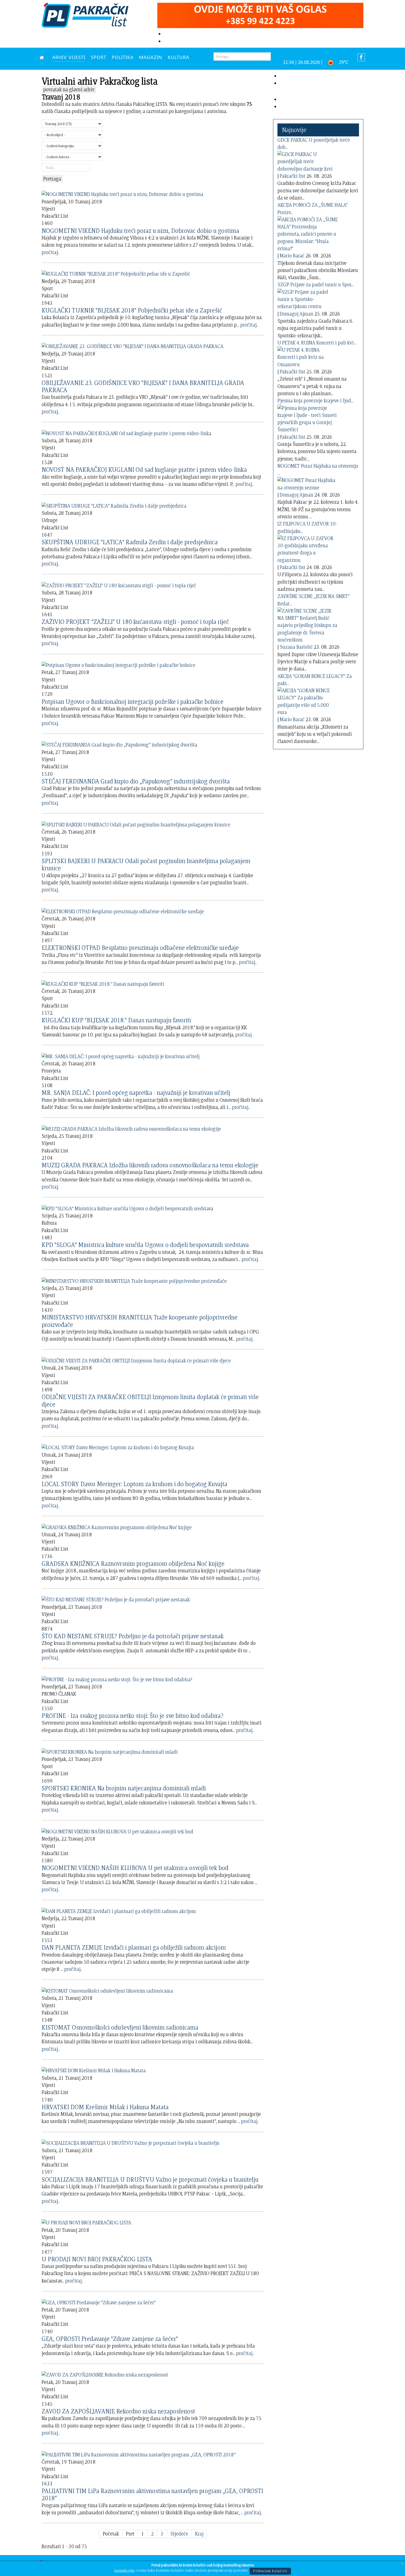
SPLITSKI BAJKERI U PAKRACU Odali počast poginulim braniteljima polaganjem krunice (146, 864)
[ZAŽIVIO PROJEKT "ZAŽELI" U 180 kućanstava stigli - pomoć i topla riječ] (119, 584)
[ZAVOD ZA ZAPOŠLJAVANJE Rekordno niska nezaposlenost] (105, 2374)
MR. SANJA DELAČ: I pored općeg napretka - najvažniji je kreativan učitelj (136, 1092)
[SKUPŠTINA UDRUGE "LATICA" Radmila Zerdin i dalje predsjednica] (114, 505)
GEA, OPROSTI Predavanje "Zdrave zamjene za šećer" (110, 2339)
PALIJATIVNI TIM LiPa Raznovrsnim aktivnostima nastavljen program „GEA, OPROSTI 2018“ (152, 2494)
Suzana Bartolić (296, 647)
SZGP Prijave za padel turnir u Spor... (316, 285)
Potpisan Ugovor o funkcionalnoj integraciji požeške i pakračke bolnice (133, 701)
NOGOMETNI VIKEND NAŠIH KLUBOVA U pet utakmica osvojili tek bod (135, 1868)
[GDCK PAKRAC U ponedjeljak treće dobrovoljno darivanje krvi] (308, 161)
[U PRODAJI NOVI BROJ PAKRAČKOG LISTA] (86, 2222)
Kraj (199, 2534)
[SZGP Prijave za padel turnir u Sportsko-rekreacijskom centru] (308, 298)
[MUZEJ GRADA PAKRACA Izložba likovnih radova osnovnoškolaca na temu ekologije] (131, 1128)
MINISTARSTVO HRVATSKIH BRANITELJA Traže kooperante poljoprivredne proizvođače (140, 1321)
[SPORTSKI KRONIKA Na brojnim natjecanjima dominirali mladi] (110, 1751)
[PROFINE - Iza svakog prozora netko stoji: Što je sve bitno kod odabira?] (117, 1678)
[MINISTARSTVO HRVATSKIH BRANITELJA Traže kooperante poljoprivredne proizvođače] (134, 1280)
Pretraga (52, 179)
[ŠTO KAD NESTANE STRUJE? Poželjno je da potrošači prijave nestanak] (116, 1599)
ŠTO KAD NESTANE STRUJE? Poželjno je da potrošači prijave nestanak (133, 1636)
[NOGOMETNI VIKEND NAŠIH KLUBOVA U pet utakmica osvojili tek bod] (117, 1830)
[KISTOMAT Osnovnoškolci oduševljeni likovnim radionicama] (107, 1990)
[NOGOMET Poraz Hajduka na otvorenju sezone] (308, 483)
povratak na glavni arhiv (69, 89)
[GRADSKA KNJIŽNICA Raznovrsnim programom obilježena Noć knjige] (117, 1526)
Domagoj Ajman (296, 314)
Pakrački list (292, 176)
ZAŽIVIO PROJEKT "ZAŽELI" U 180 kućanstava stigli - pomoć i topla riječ (135, 622)
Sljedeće (179, 2534)
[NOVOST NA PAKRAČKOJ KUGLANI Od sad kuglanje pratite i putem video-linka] (126, 432)
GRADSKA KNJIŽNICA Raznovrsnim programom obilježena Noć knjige (133, 1563)
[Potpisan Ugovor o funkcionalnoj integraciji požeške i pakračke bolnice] (118, 664)
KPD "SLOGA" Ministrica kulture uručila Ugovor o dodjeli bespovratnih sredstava (145, 1245)
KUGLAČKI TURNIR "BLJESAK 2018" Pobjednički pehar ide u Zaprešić (132, 310)
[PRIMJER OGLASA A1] (260, 14)
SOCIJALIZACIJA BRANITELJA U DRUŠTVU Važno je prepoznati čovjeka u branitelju (150, 2179)
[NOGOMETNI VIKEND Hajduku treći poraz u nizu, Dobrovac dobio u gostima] (122, 193)
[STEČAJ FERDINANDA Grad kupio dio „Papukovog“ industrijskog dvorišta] (119, 744)
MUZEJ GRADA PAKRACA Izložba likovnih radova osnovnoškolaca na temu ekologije (150, 1165)
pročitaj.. (51, 252)
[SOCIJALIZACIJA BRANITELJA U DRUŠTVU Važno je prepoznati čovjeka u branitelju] (130, 2142)
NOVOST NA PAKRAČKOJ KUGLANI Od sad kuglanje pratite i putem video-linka (144, 469)
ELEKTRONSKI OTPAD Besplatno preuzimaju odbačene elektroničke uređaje (140, 948)
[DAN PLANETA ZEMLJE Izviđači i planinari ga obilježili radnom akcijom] (119, 1910)
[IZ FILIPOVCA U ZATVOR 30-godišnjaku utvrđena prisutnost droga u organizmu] (308, 548)
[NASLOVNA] (43, 57)
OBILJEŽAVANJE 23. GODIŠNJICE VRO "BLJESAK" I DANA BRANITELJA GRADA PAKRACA (143, 386)
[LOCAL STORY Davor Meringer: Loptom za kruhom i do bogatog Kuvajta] (118, 1447)
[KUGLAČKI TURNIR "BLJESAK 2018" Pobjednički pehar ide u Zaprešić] (116, 273)
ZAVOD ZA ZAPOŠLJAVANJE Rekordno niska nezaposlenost (118, 2411)
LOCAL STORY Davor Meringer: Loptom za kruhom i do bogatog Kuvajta (134, 1484)
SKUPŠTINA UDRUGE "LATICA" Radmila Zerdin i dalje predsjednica (130, 542)
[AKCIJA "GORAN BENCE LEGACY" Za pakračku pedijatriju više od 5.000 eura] (308, 700)
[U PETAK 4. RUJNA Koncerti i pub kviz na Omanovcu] (308, 356)
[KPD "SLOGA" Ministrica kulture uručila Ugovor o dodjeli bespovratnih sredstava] (127, 1207)
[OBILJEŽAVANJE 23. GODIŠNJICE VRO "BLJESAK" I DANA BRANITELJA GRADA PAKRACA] (133, 345)
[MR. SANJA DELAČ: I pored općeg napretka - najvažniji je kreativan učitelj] (121, 1055)
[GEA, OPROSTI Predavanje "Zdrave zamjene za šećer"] (99, 2301)
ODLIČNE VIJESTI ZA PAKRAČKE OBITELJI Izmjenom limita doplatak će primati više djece (150, 1400)
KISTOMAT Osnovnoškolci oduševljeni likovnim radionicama (120, 2027)
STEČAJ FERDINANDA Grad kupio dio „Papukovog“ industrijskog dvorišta (136, 781)
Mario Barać (292, 256)
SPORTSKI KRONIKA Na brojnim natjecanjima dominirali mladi (124, 1788)
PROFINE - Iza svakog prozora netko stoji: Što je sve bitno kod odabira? (133, 1716)
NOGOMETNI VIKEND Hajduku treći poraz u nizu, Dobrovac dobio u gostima (140, 231)
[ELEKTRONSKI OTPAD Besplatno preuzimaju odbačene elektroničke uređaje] (123, 910)
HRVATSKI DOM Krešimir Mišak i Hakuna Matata (105, 2107)
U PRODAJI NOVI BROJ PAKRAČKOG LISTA (97, 2259)
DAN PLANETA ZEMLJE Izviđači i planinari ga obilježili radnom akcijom (134, 1947)
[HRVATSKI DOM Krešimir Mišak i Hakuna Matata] (94, 2070)
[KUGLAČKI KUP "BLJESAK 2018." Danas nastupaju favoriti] (103, 983)
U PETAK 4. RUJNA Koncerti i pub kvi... (317, 343)
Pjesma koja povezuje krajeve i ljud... (315, 401)
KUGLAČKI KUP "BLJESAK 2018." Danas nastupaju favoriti (116, 1020)
